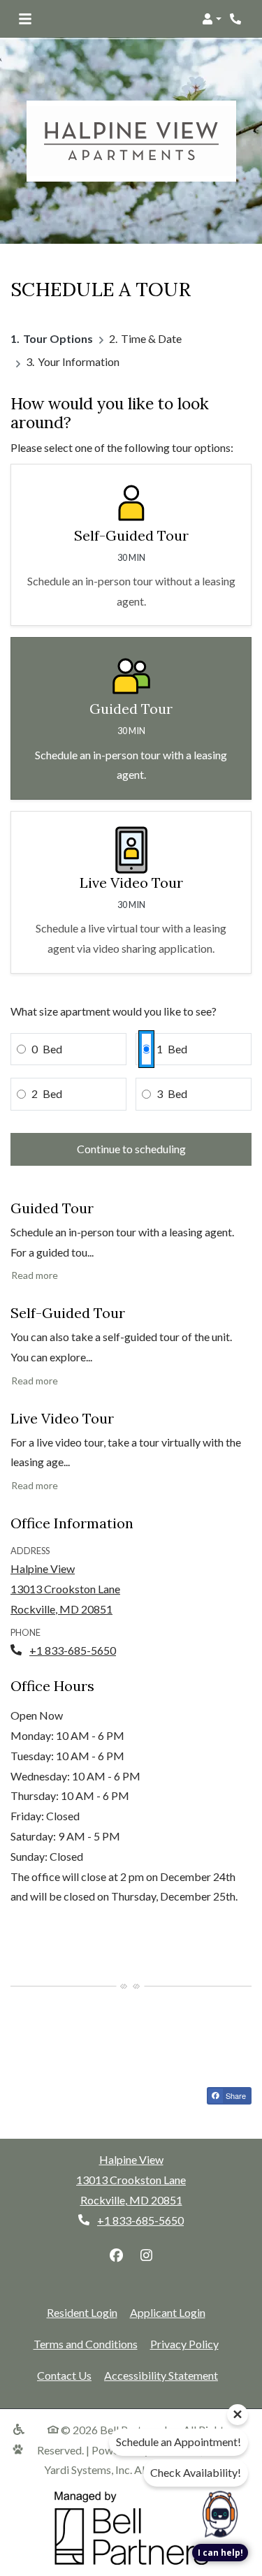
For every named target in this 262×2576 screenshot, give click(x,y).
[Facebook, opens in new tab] (116, 2255)
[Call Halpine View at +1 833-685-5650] (237, 19)
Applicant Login (168, 2312)
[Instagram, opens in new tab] (146, 2255)
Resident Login (82, 2312)
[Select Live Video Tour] (131, 892)
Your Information (79, 361)
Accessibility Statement (161, 2375)
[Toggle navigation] (25, 19)
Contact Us (64, 2375)
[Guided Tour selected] (131, 718)
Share (235, 2095)
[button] (212, 19)
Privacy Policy (184, 2343)
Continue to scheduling (131, 1149)
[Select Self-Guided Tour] (131, 545)
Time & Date (151, 338)
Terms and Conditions (86, 2343)
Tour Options (58, 338)
